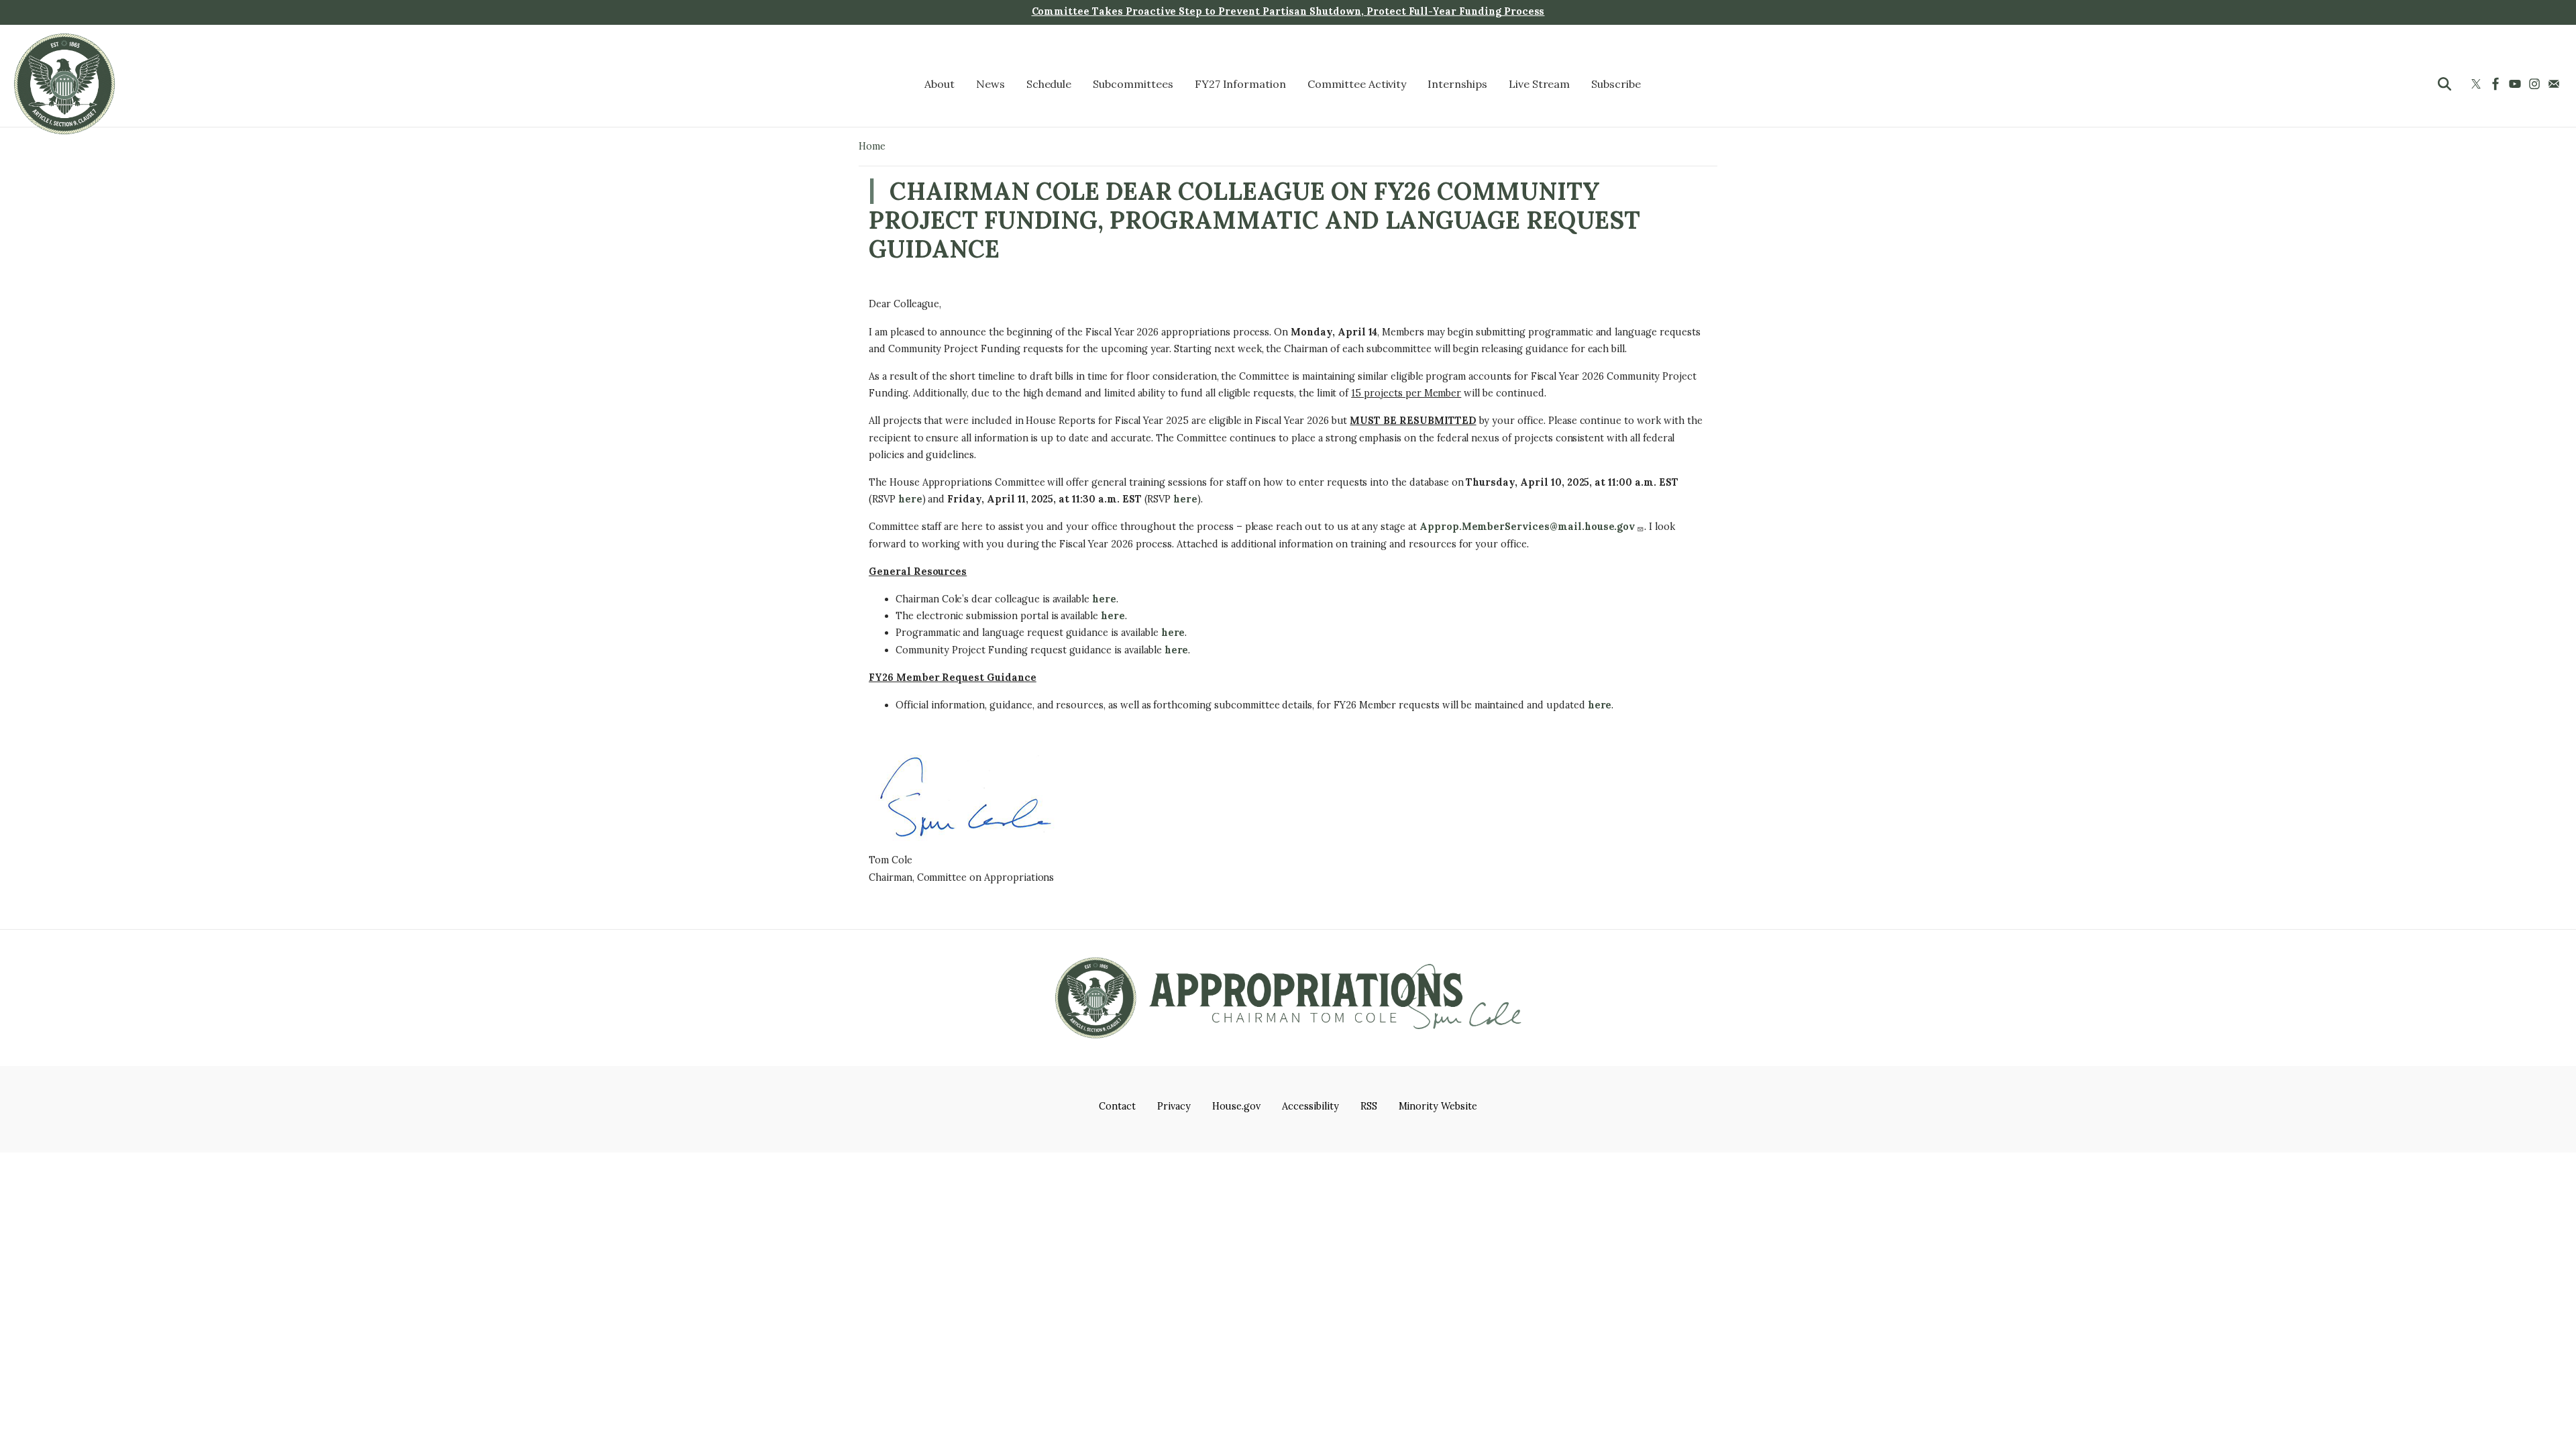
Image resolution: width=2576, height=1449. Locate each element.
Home (872, 146)
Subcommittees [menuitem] (1133, 84)
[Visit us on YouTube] (2517, 84)
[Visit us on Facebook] (2497, 84)
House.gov (1237, 1106)
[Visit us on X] (2478, 84)
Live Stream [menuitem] (1540, 84)
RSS (1369, 1106)
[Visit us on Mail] (2556, 84)
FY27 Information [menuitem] (1240, 84)
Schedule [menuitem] (1049, 84)
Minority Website (1438, 1106)
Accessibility (1310, 1106)
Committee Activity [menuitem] (1357, 84)
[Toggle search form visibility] (2445, 84)
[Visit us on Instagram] (2536, 84)
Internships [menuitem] (1457, 84)
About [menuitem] (940, 84)
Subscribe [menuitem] (1616, 84)
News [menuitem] (990, 84)
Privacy (1174, 1106)
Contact (1117, 1106)
